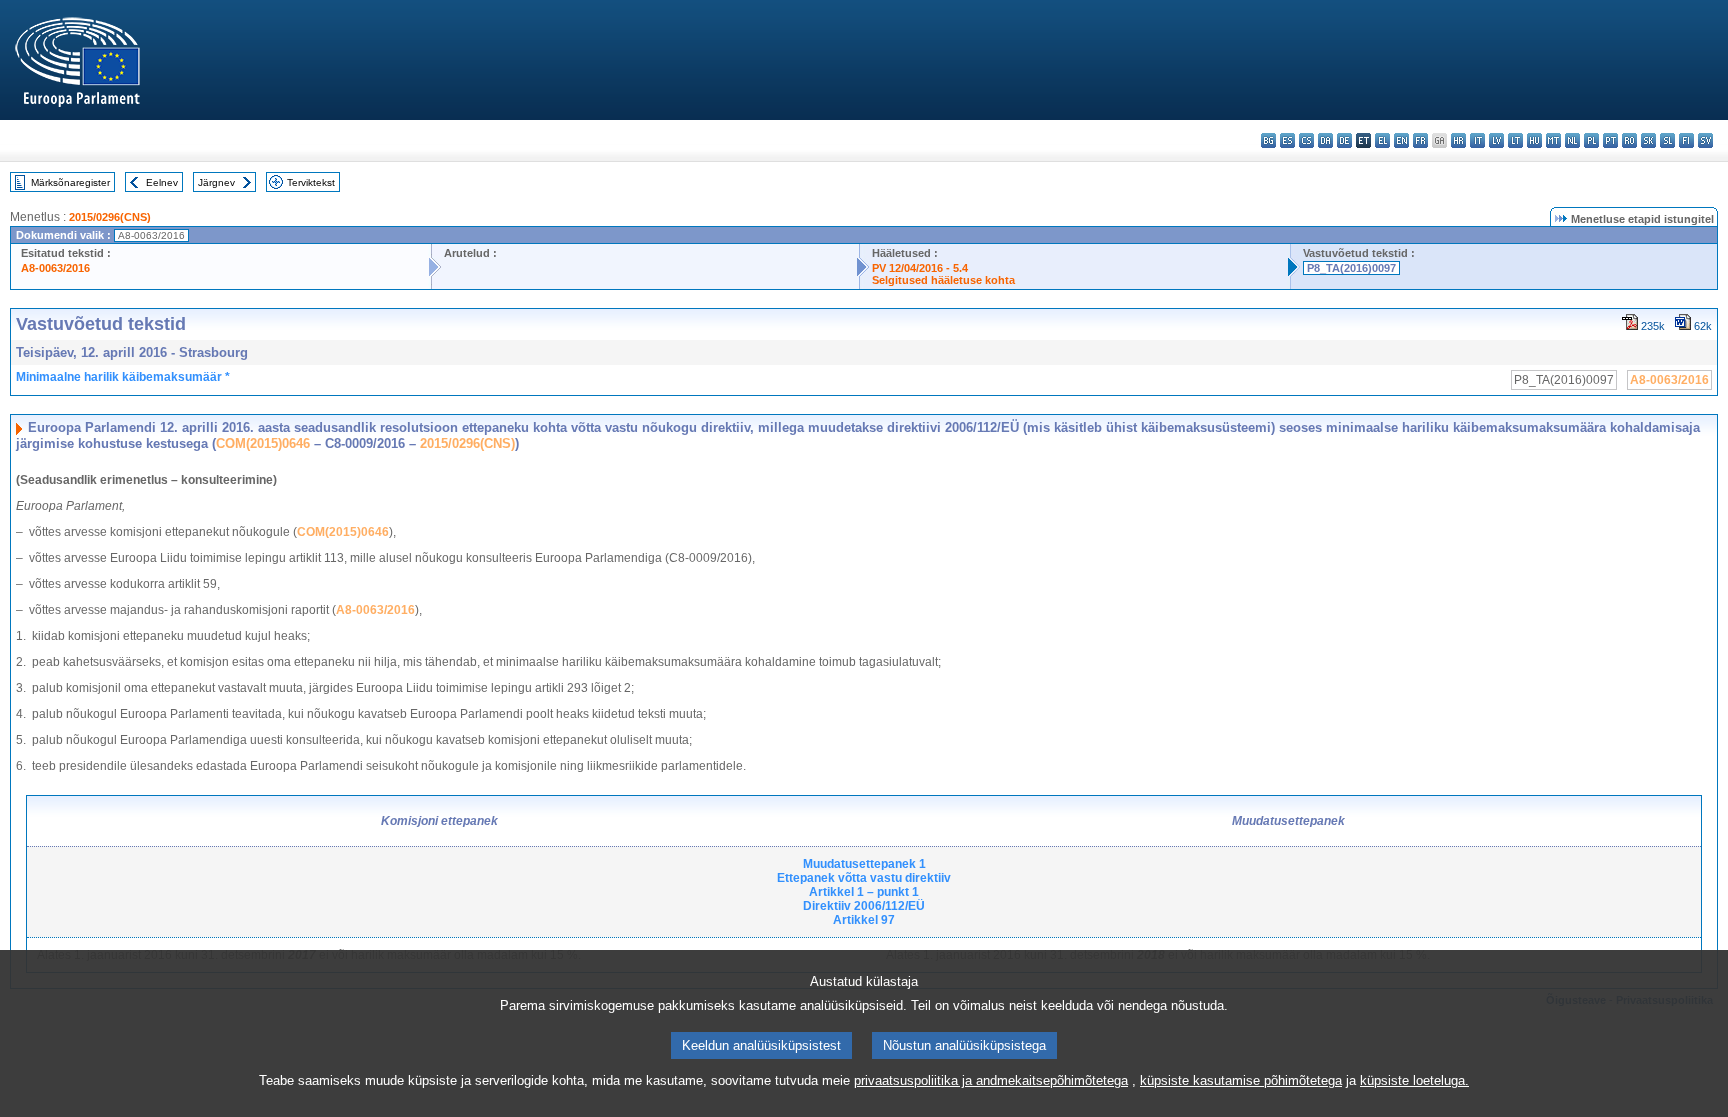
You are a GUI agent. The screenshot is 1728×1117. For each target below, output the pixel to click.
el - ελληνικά (1382, 140)
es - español (1287, 140)
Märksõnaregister (70, 182)
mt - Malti (1553, 140)
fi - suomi (1686, 140)
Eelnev (162, 182)
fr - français (1420, 140)
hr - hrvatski (1458, 140)
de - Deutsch (1344, 140)
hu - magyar (1534, 140)
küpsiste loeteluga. (1414, 1080)
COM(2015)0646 (263, 443)
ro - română (1629, 140)
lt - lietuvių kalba (1515, 140)
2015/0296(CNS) (110, 217)
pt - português (1610, 140)
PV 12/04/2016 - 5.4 (920, 268)
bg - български (1268, 140)
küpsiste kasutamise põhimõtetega (1241, 1080)
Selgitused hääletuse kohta (943, 280)
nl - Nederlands (1572, 140)
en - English (1401, 140)
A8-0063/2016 (55, 268)
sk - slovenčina (1648, 140)
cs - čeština (1306, 140)
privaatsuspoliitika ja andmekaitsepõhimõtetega (991, 1080)
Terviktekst (311, 182)
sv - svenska (1705, 140)
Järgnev (216, 182)
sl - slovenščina (1667, 140)
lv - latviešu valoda (1496, 140)
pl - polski (1591, 140)
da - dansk (1325, 140)
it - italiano (1477, 140)
